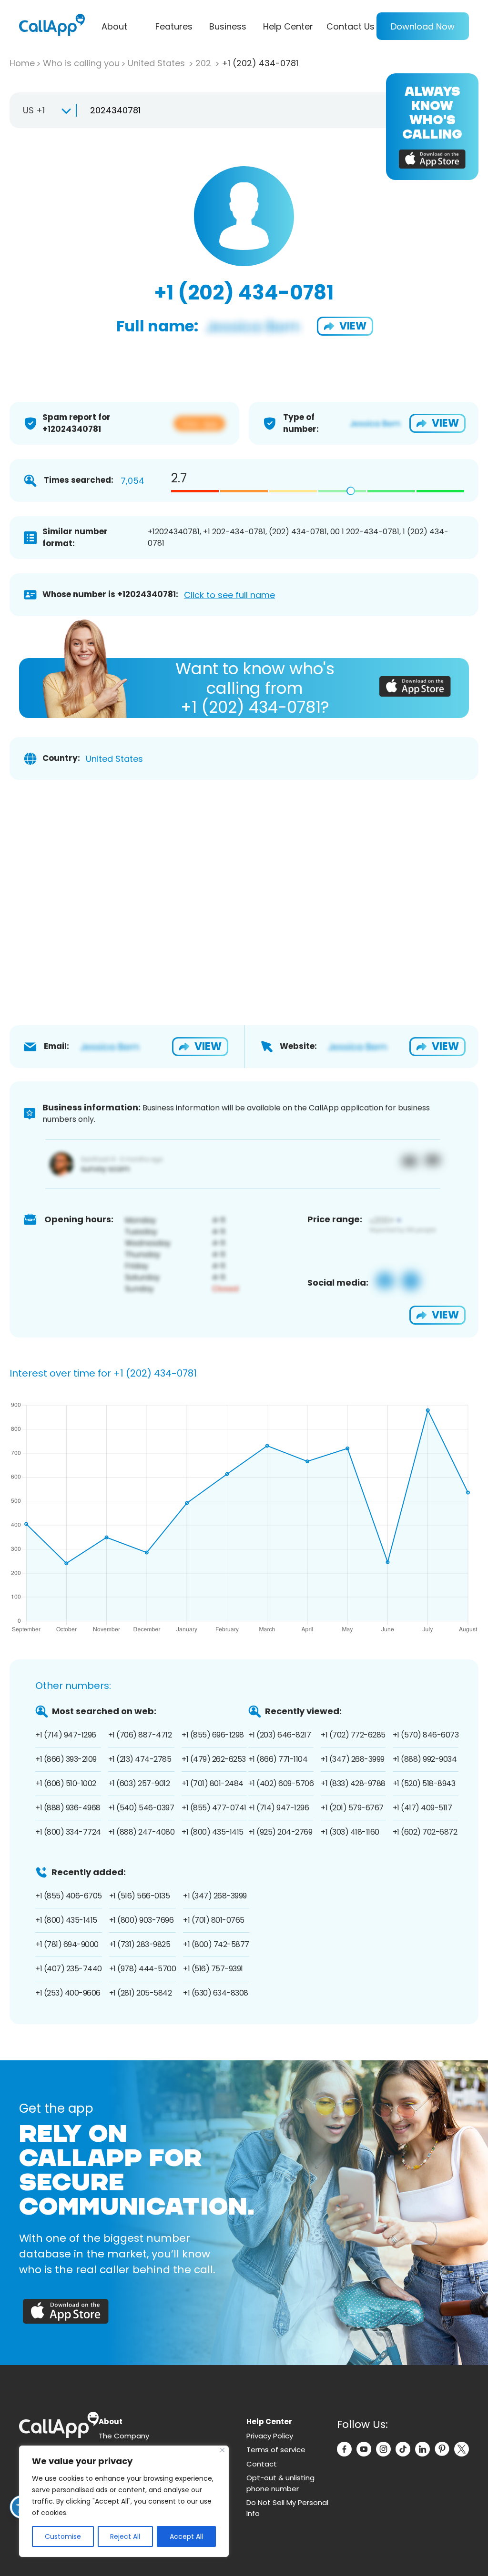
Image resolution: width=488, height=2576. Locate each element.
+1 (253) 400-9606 (68, 1993)
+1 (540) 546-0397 (141, 1808)
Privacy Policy (270, 2436)
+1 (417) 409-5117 (422, 1808)
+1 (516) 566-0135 (140, 1896)
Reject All (125, 2536)
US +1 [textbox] (34, 110)
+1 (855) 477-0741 (214, 1808)
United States (158, 63)
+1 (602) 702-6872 (425, 1832)
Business (228, 26)
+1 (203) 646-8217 (280, 1735)
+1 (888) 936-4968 (68, 1808)
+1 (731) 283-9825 (140, 1944)
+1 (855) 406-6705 (69, 1896)
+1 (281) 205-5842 (141, 1993)
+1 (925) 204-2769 (280, 1832)
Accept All (186, 2536)
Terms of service (276, 2450)
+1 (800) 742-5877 (216, 1944)
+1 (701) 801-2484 (213, 1783)
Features (174, 26)
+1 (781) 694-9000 (67, 1944)
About (114, 26)
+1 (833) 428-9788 (353, 1783)
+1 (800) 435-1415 (213, 1832)
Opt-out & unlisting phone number (280, 2483)
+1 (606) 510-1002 (66, 1783)
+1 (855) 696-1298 (213, 1735)
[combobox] (43, 110)
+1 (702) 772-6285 (353, 1735)
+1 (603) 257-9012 (139, 1783)
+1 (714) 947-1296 (66, 1735)
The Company (124, 2436)
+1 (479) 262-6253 (214, 1759)
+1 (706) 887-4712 (140, 1735)
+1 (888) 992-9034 (425, 1759)
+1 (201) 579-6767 (352, 1808)
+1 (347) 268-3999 (353, 1759)
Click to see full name (229, 595)
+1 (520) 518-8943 (424, 1783)
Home (22, 63)
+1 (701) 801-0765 (214, 1920)
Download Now (423, 26)
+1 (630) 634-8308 (216, 1993)
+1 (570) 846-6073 (426, 1735)
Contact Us (351, 26)
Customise (63, 2536)
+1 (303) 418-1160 (350, 1832)
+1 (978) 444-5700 (143, 1969)
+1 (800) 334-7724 (68, 1832)
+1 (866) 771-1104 (278, 1759)
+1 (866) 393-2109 (66, 1759)
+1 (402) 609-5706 (281, 1783)
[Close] (222, 2450)
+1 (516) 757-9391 (213, 1969)
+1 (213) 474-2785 (140, 1759)
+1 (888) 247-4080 (142, 1832)
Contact (262, 2464)
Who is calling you (81, 63)
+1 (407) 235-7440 (69, 1969)
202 (204, 63)
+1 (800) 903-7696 (142, 1920)
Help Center (288, 26)
